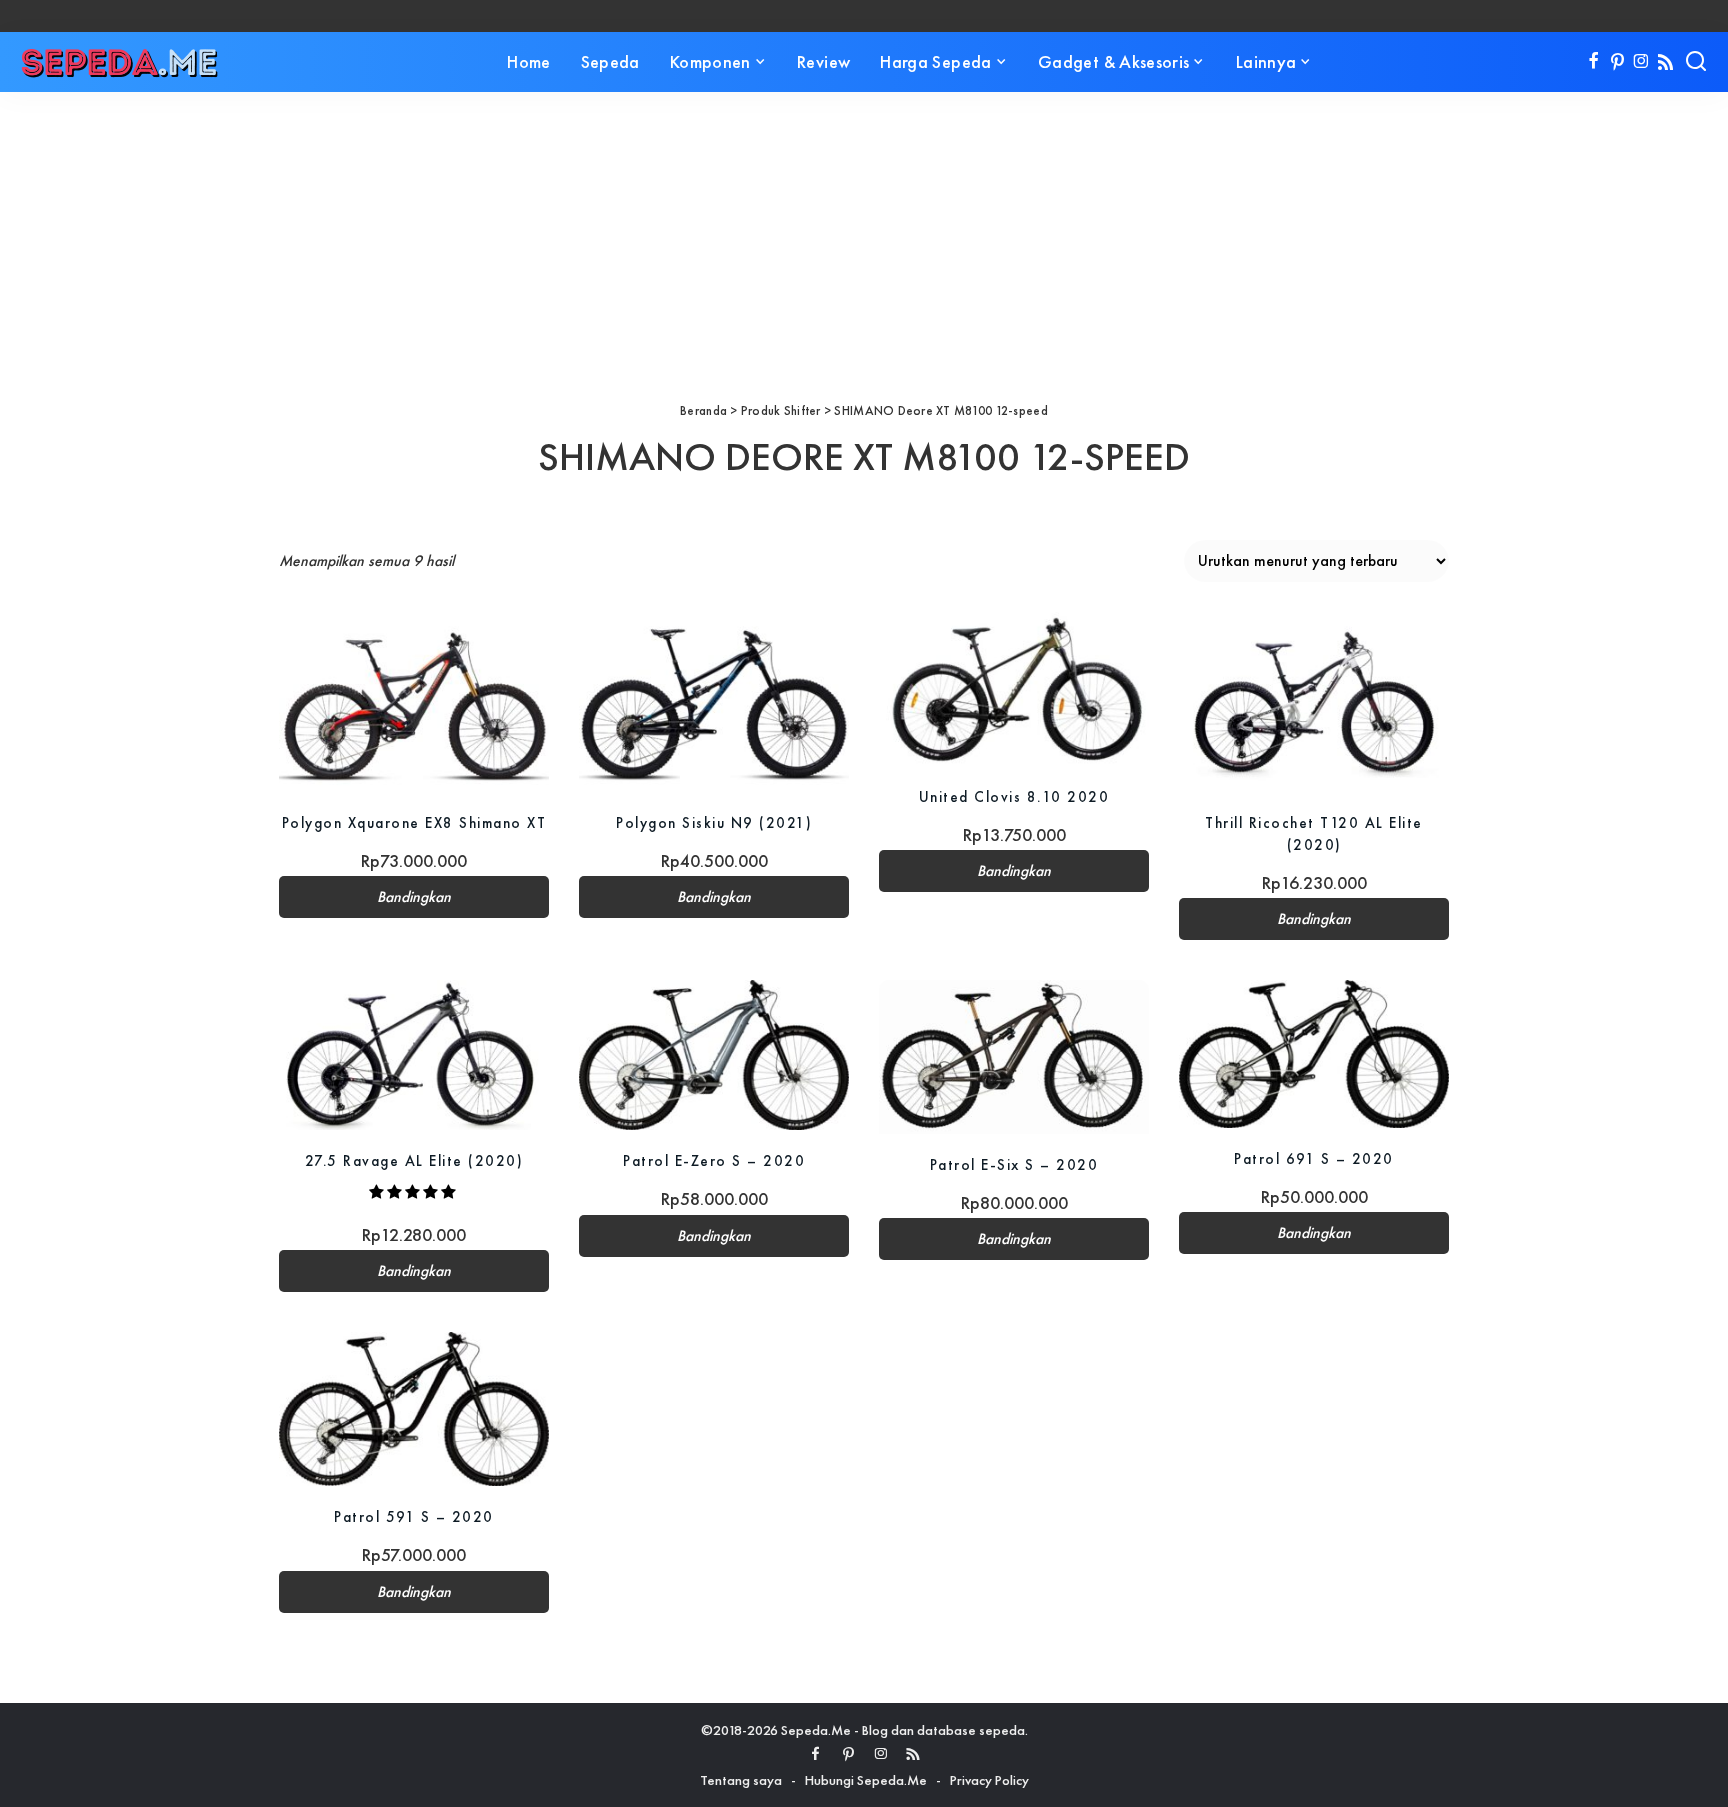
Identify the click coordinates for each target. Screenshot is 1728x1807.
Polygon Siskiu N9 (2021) (714, 822)
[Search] (1696, 62)
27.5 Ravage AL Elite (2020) (414, 1160)
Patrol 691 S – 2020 (1314, 1158)
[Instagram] (1641, 62)
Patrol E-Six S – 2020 (1014, 1164)
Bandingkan (414, 897)
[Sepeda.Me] (120, 62)
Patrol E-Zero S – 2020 (714, 1160)
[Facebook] (1593, 62)
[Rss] (1665, 62)
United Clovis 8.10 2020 (1014, 796)
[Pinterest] (1617, 62)
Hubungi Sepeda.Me (866, 1780)
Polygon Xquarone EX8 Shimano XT (414, 822)
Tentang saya (741, 1780)
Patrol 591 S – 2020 (414, 1516)
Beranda (703, 410)
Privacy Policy (989, 1780)
